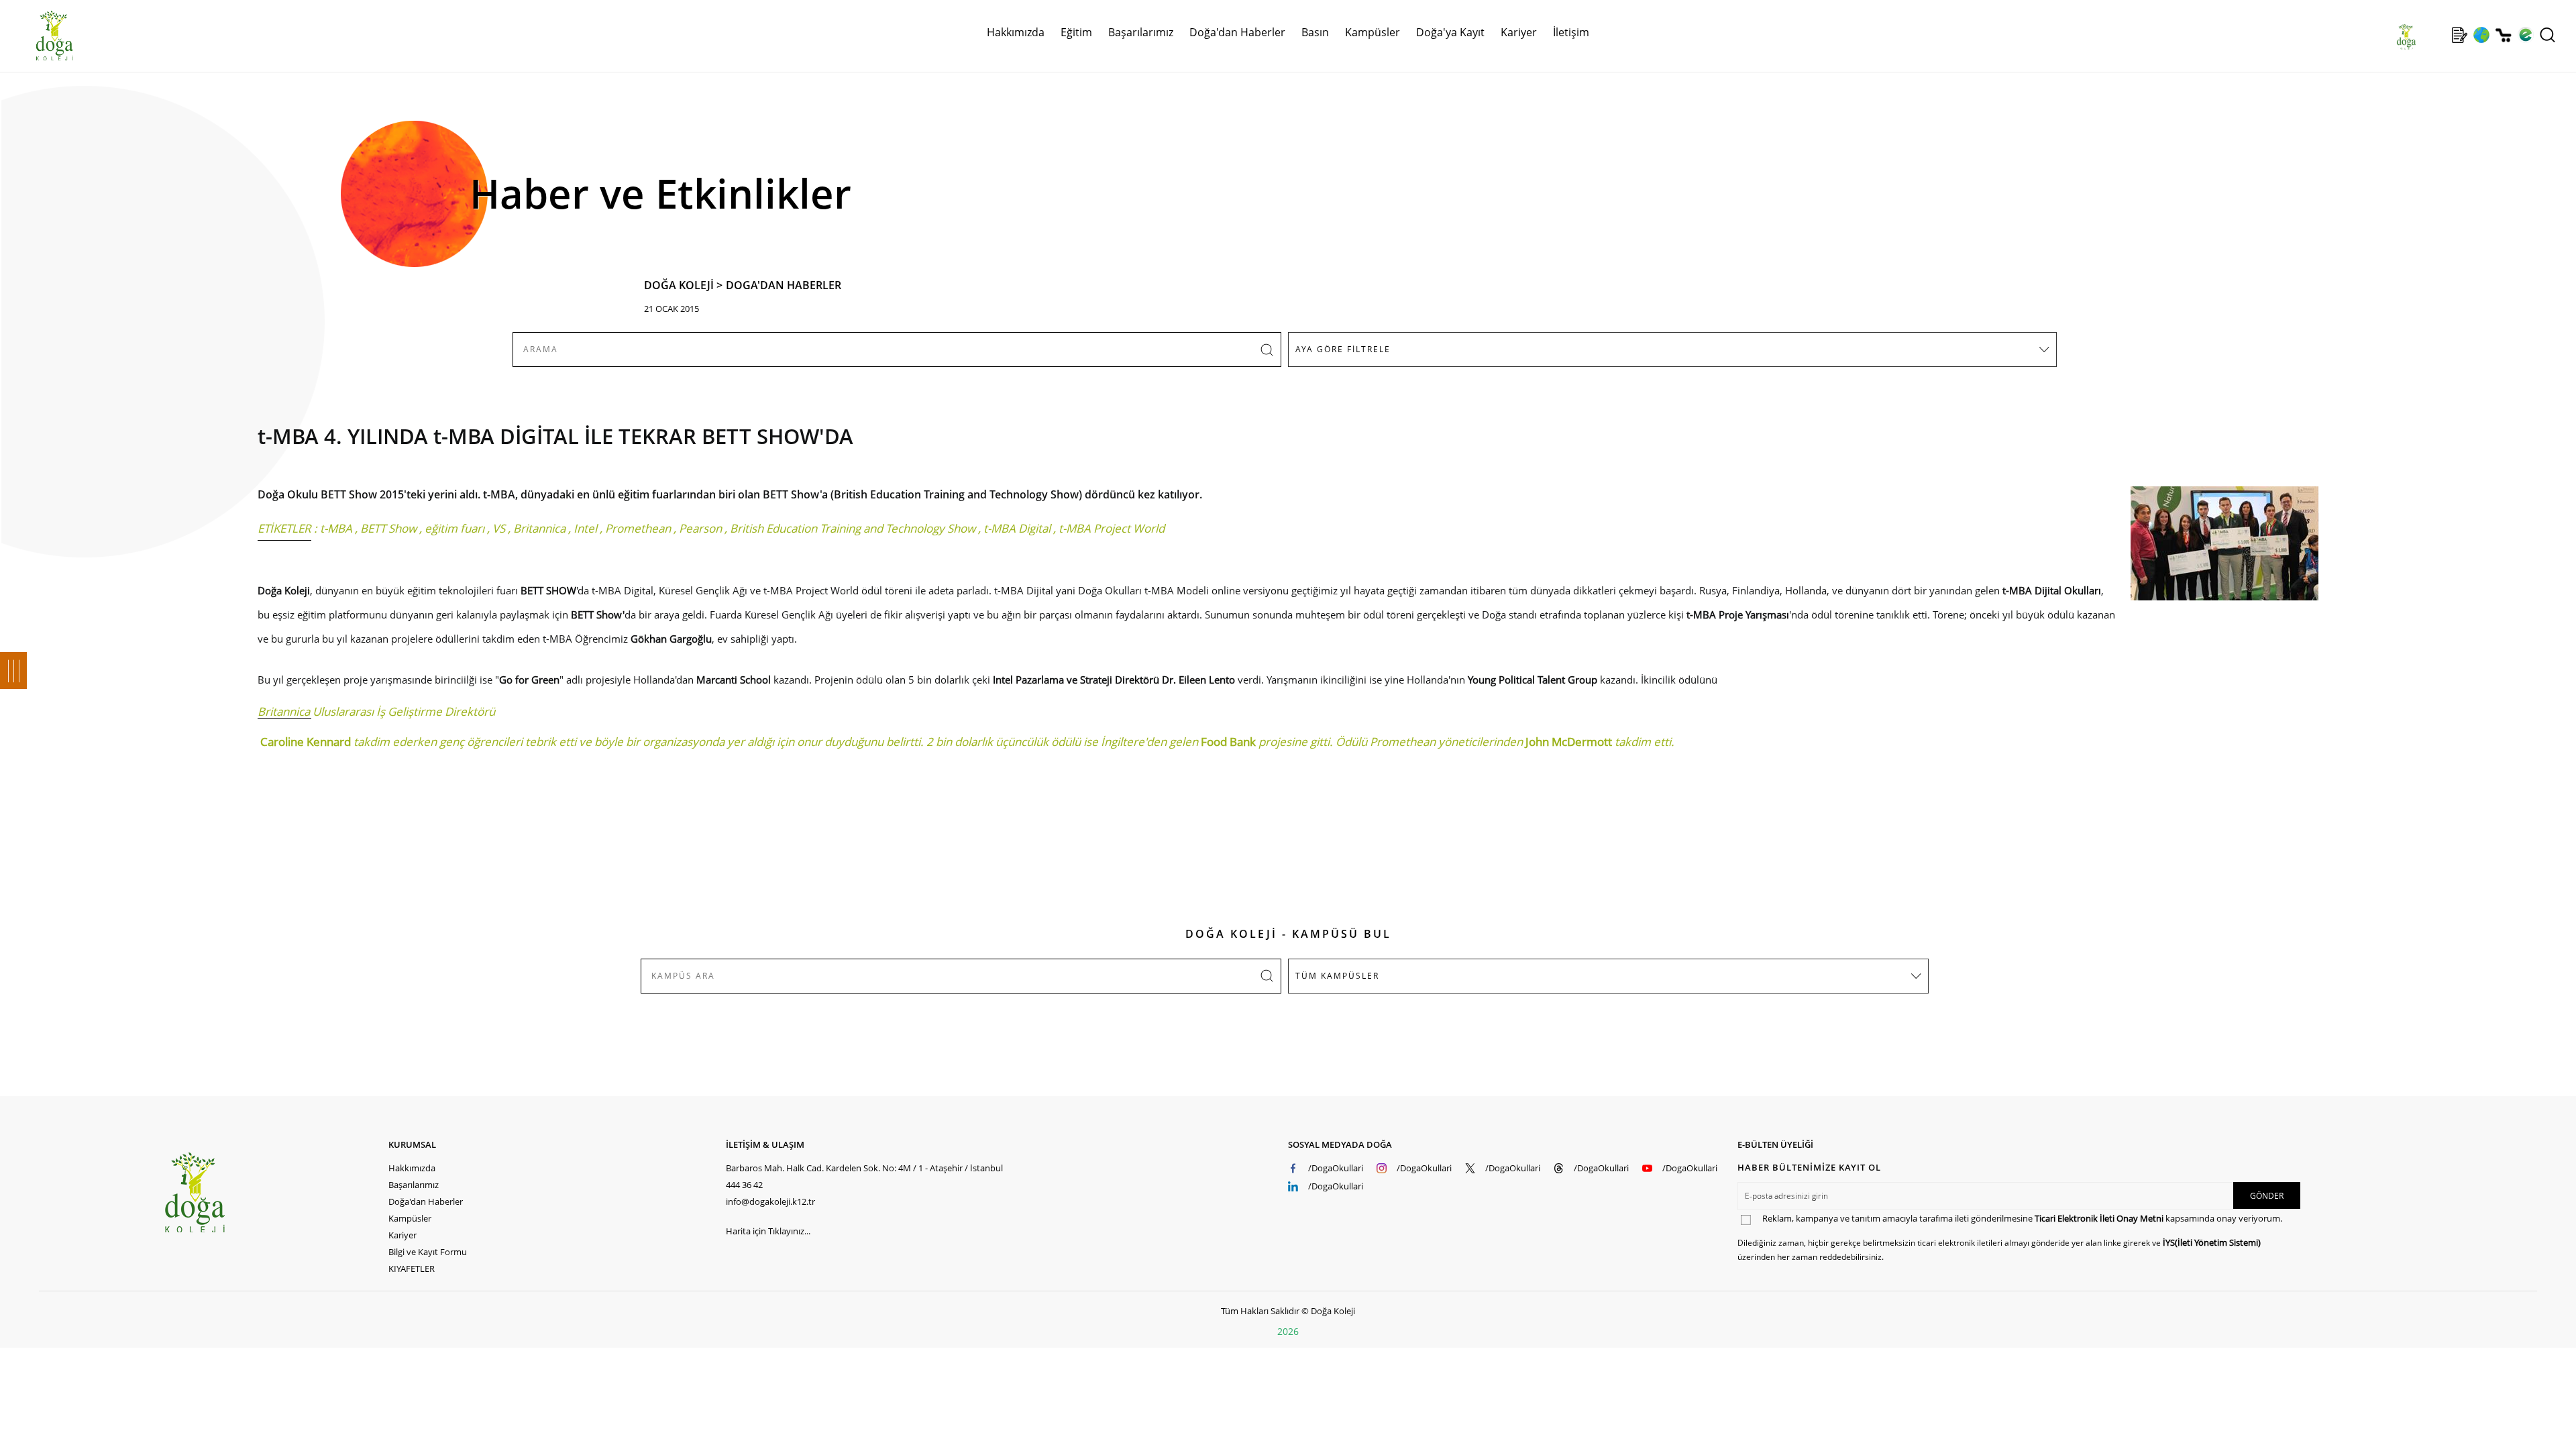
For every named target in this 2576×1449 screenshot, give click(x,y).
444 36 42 (744, 1185)
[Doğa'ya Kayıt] (2459, 35)
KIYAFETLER (412, 1269)
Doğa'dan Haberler (1237, 32)
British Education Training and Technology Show (853, 528)
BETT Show (388, 528)
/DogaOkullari (1336, 1168)
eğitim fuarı (454, 528)
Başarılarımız (414, 1185)
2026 (1288, 1331)
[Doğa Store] (2503, 35)
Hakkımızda (412, 1168)
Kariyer (1519, 32)
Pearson (700, 528)
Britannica (539, 528)
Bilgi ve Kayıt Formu (428, 1252)
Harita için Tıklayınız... (768, 1231)
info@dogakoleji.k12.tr (770, 1201)
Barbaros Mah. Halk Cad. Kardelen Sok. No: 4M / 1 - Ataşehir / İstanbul (864, 1168)
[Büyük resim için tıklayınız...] (2218, 550)
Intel (585, 528)
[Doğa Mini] (2437, 35)
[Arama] (2547, 35)
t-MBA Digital (1017, 528)
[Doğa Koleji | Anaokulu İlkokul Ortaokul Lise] (40, 36)
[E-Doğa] (2525, 35)
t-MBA (336, 528)
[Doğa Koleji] (276, 1192)
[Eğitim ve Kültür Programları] (2481, 35)
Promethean (638, 528)
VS (499, 528)
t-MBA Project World (1112, 528)
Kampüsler (1373, 32)
